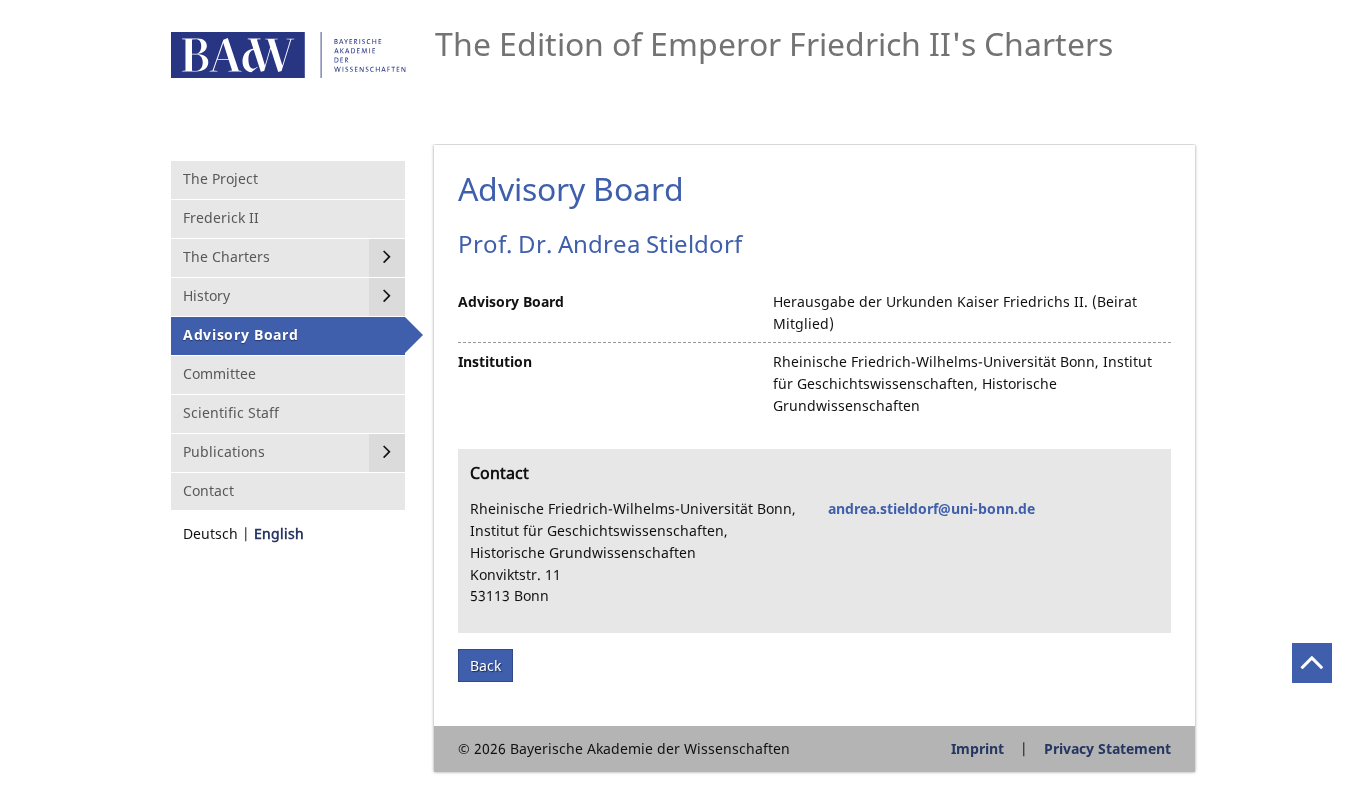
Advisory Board (511, 301)
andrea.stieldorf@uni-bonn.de (931, 508)
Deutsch (210, 533)
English (279, 533)
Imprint (977, 748)
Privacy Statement (1107, 748)
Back (485, 665)
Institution (495, 361)
